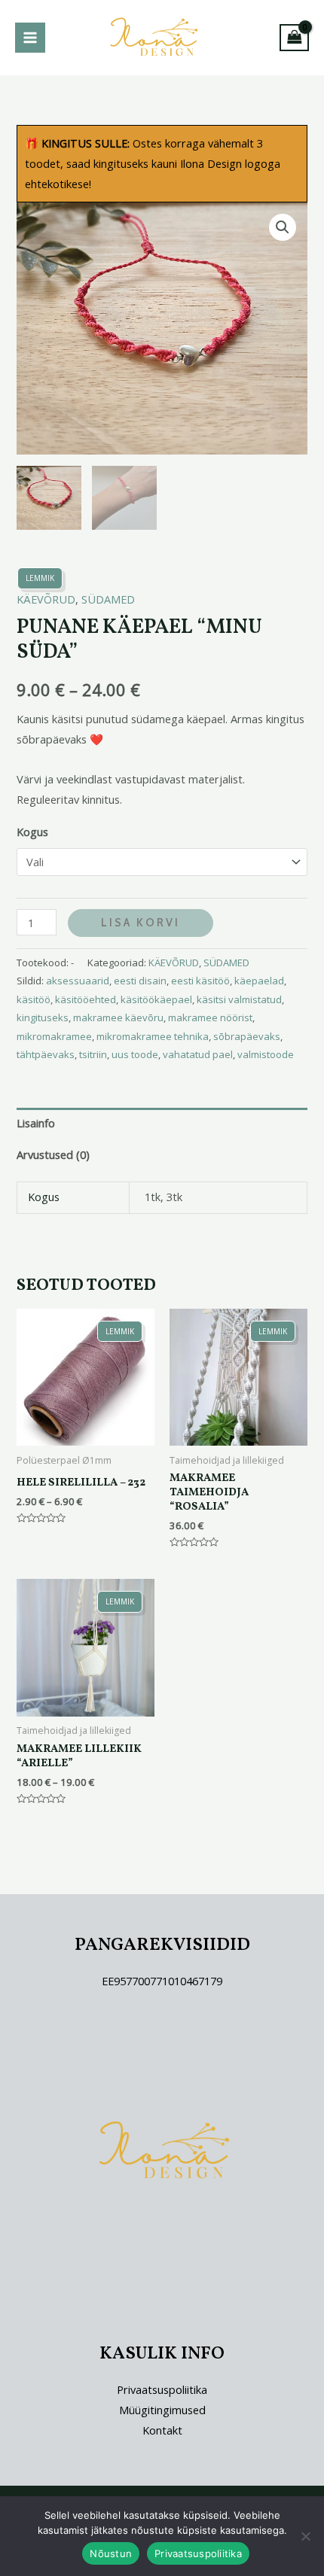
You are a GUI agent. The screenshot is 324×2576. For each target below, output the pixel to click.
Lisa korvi (141, 923)
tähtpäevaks (46, 1054)
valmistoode (266, 1054)
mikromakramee (54, 1036)
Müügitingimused (162, 2410)
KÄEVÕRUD (46, 599)
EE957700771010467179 (162, 1981)
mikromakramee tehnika (153, 1036)
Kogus (32, 832)
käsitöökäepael (156, 999)
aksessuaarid (78, 981)
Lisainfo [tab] (36, 1123)
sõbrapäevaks (247, 1036)
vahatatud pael (198, 1054)
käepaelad (259, 981)
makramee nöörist (210, 1017)
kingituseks (43, 1017)
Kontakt (162, 2430)
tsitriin (93, 1054)
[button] (283, 227)
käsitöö (34, 999)
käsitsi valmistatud (239, 999)
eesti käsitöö (200, 981)
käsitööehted (86, 999)
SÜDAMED (108, 599)
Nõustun (111, 2553)
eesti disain (140, 981)
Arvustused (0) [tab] (53, 1154)
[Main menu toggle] (30, 38)
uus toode (135, 1054)
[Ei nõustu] (305, 2536)
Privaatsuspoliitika (162, 2389)
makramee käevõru (118, 1017)
